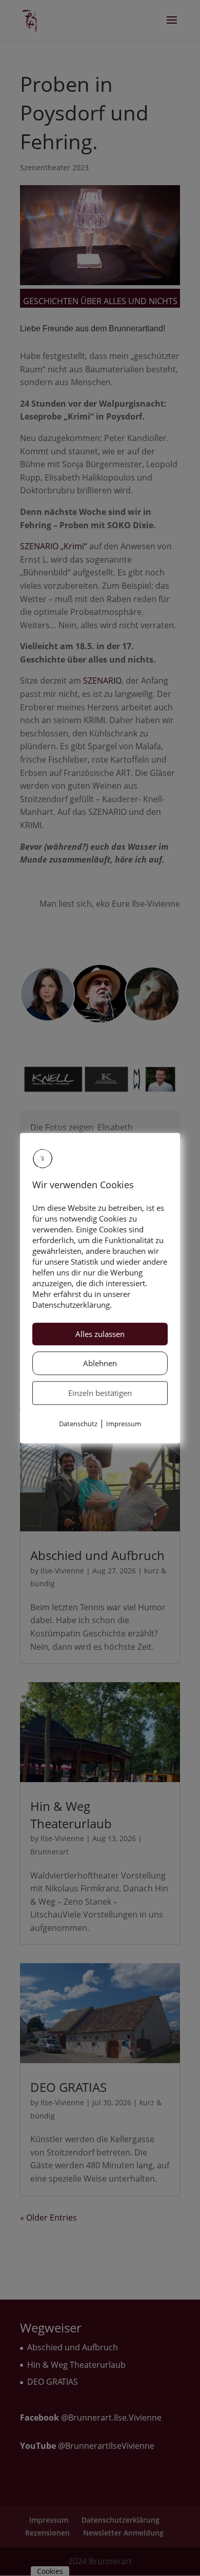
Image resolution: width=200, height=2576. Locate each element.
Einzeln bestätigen (100, 1393)
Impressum (124, 1424)
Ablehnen (100, 1364)
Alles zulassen (100, 1334)
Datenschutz (78, 1424)
